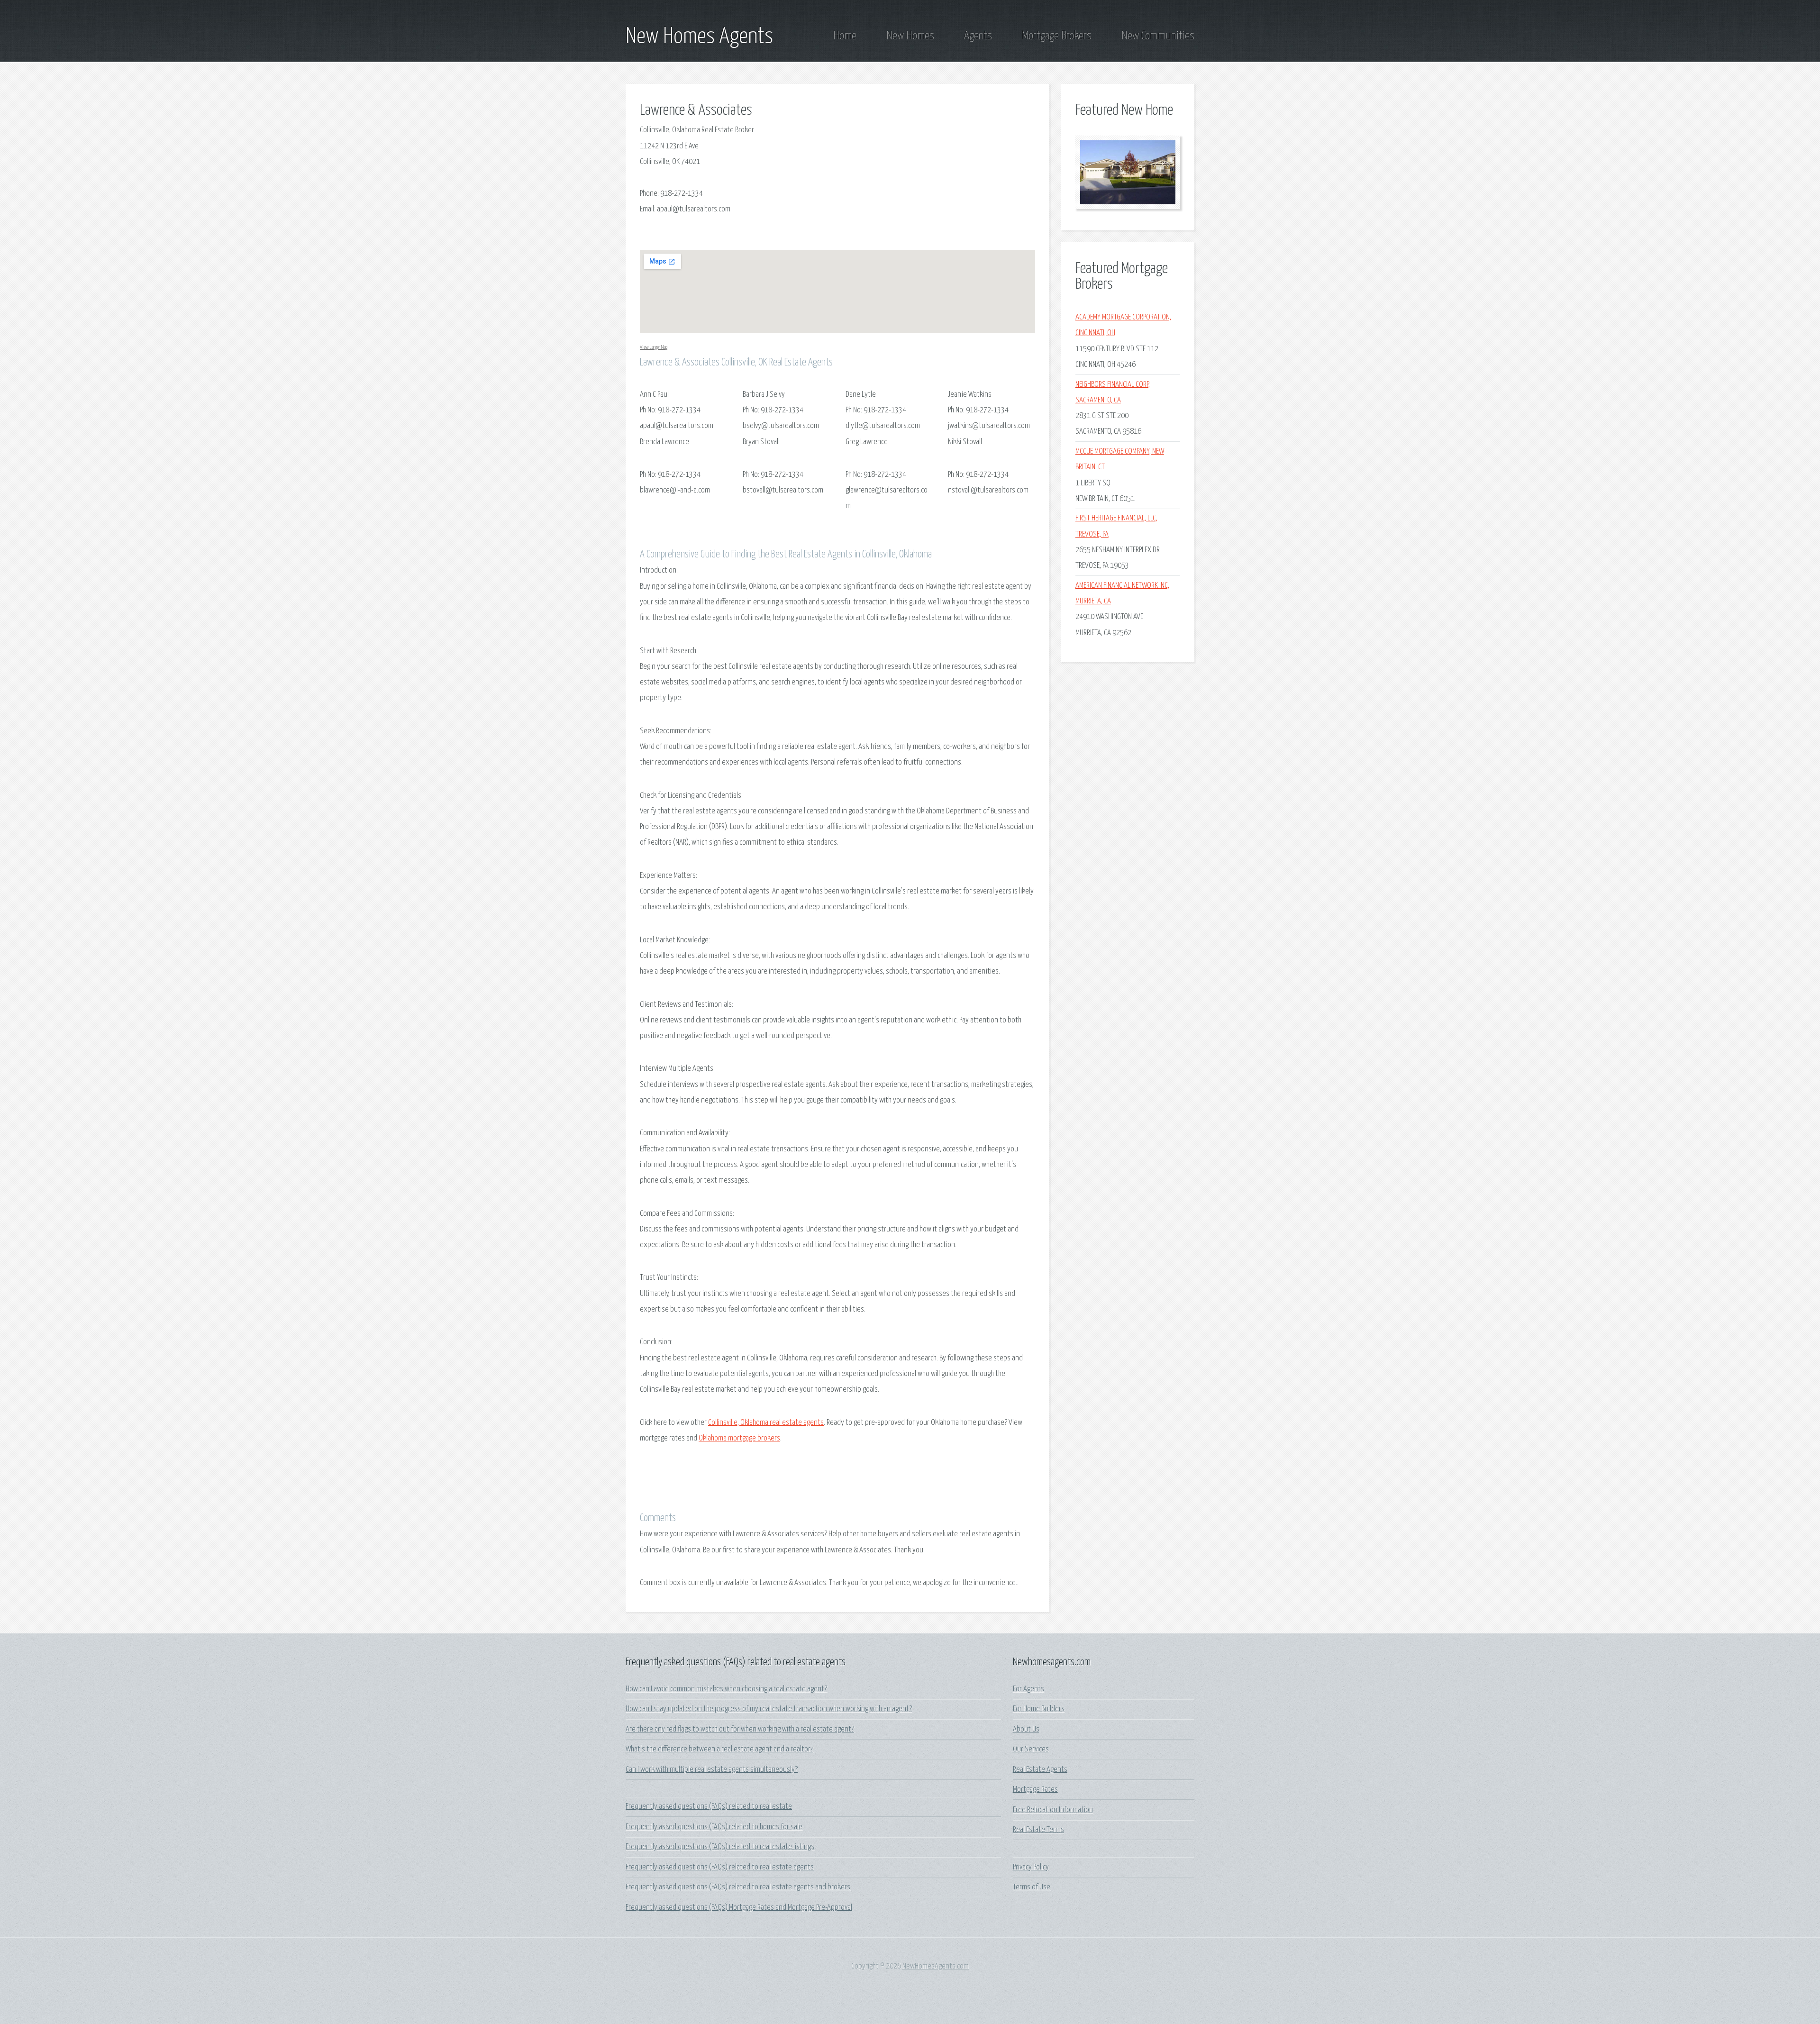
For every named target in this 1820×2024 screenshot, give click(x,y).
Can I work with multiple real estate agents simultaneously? (712, 1770)
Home (845, 36)
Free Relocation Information (1053, 1810)
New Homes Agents (699, 37)
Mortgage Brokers (1057, 36)
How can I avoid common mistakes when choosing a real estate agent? (726, 1689)
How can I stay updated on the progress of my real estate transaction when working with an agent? (769, 1709)
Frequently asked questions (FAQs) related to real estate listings (720, 1847)
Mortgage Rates (1035, 1790)
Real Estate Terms (1038, 1830)
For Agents (1028, 1689)
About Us (1026, 1729)
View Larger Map (654, 347)
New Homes (910, 36)
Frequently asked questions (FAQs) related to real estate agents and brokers (738, 1887)
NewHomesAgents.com (936, 1966)
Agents (978, 36)
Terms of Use (1032, 1887)
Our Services (1031, 1749)
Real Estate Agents (1040, 1770)
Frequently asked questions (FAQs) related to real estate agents (720, 1867)
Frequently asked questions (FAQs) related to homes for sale (714, 1827)
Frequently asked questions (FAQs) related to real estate (709, 1807)
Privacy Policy (1031, 1867)
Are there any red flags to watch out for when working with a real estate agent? (740, 1729)
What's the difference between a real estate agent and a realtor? (719, 1749)
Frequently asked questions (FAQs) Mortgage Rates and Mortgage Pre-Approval (739, 1908)
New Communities (1158, 36)
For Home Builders (1039, 1709)
